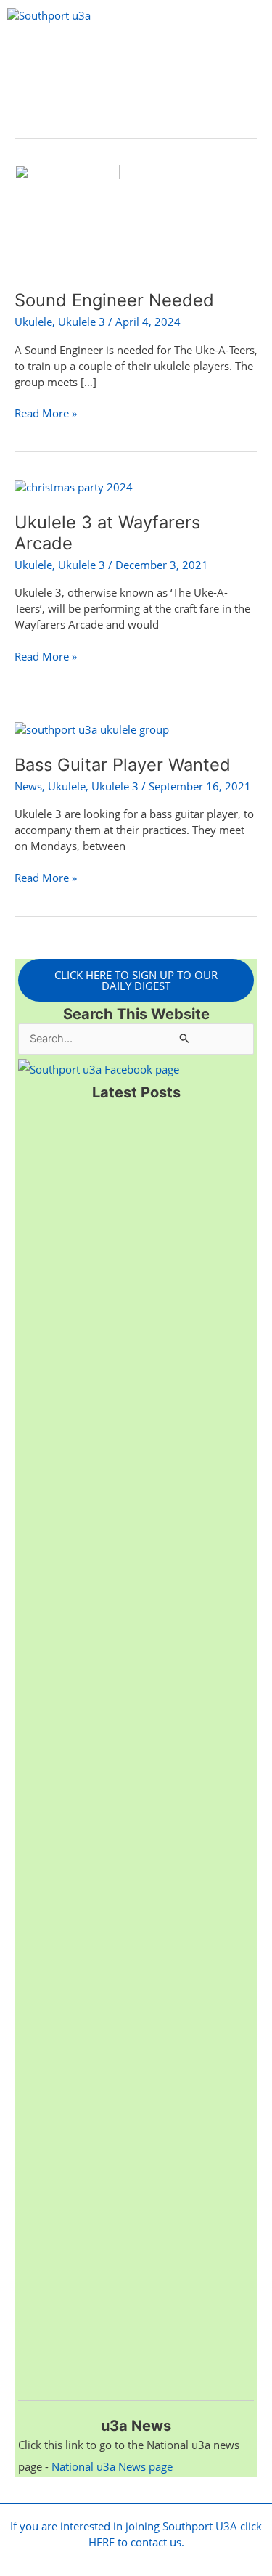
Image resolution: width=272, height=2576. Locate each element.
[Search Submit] (185, 1038)
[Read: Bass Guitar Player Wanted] (92, 729)
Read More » (46, 413)
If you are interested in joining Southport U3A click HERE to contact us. (136, 2534)
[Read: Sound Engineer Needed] (67, 218)
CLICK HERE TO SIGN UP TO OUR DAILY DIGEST (136, 980)
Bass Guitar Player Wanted (123, 765)
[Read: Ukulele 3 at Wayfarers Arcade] (74, 486)
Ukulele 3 (82, 322)
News (28, 786)
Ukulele (33, 322)
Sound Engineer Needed (114, 300)
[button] (136, 53)
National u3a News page (112, 2466)
